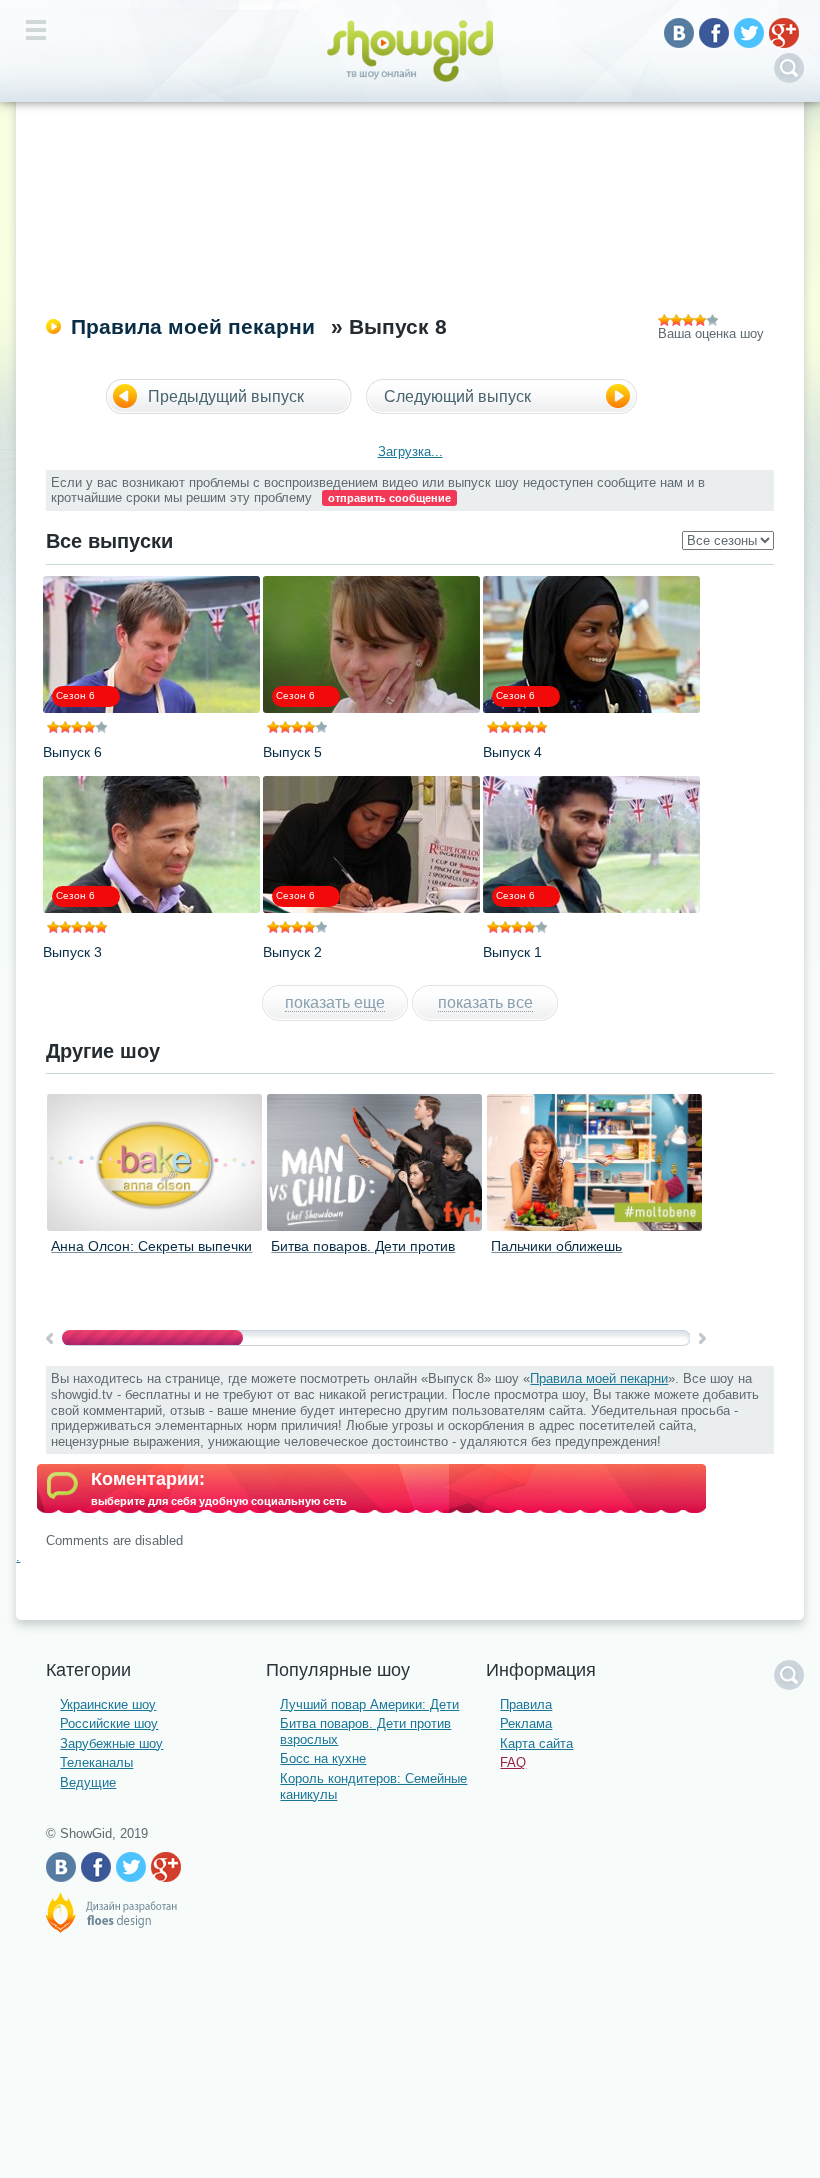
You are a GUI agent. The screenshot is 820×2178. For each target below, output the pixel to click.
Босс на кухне (323, 1758)
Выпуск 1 (512, 952)
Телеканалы (96, 1762)
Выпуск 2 (292, 952)
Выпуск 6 (72, 752)
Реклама (526, 1723)
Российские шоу (109, 1723)
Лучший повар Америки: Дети (369, 1704)
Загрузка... (410, 451)
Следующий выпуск (457, 396)
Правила (526, 1704)
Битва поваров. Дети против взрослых (363, 1253)
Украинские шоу (108, 1704)
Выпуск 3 (72, 952)
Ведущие (88, 1782)
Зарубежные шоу (111, 1743)
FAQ (513, 1762)
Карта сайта (536, 1743)
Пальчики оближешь (556, 1246)
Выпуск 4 (512, 752)
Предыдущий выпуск (226, 396)
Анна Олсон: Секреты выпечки (151, 1246)
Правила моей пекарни (193, 326)
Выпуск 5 (292, 752)
